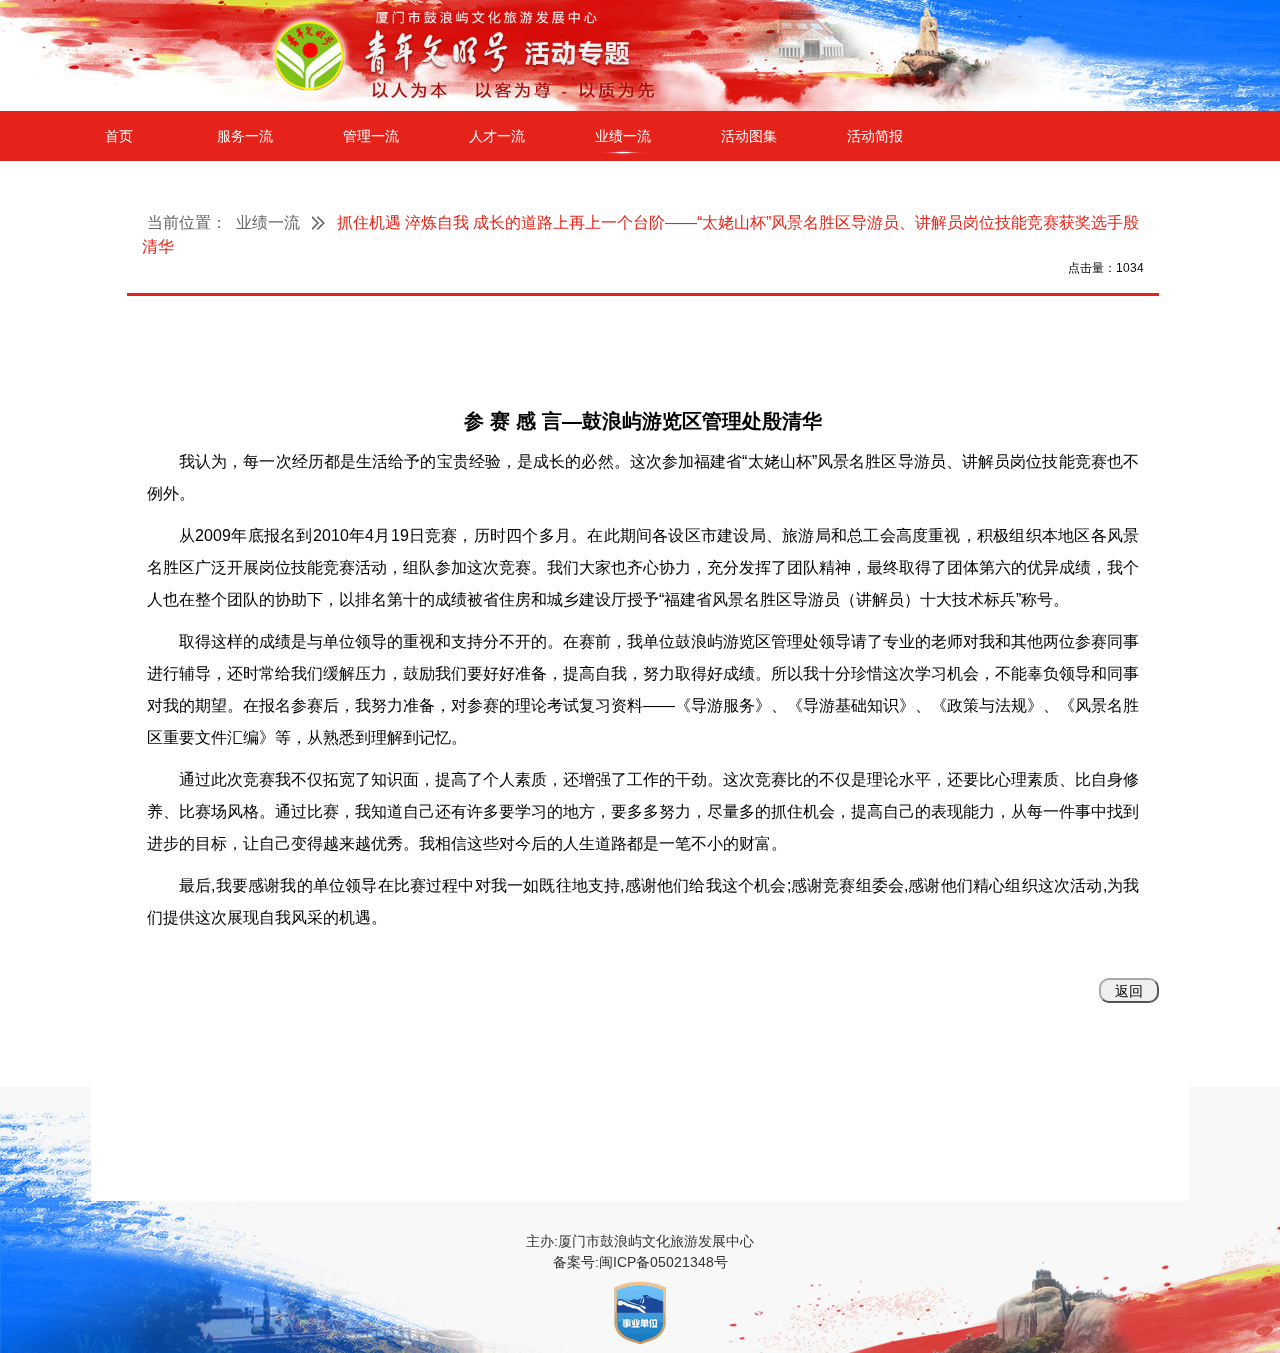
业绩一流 (623, 136)
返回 (1129, 991)
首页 (119, 136)
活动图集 (749, 136)
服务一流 (245, 136)
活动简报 (875, 136)
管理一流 (371, 136)
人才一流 (497, 136)
